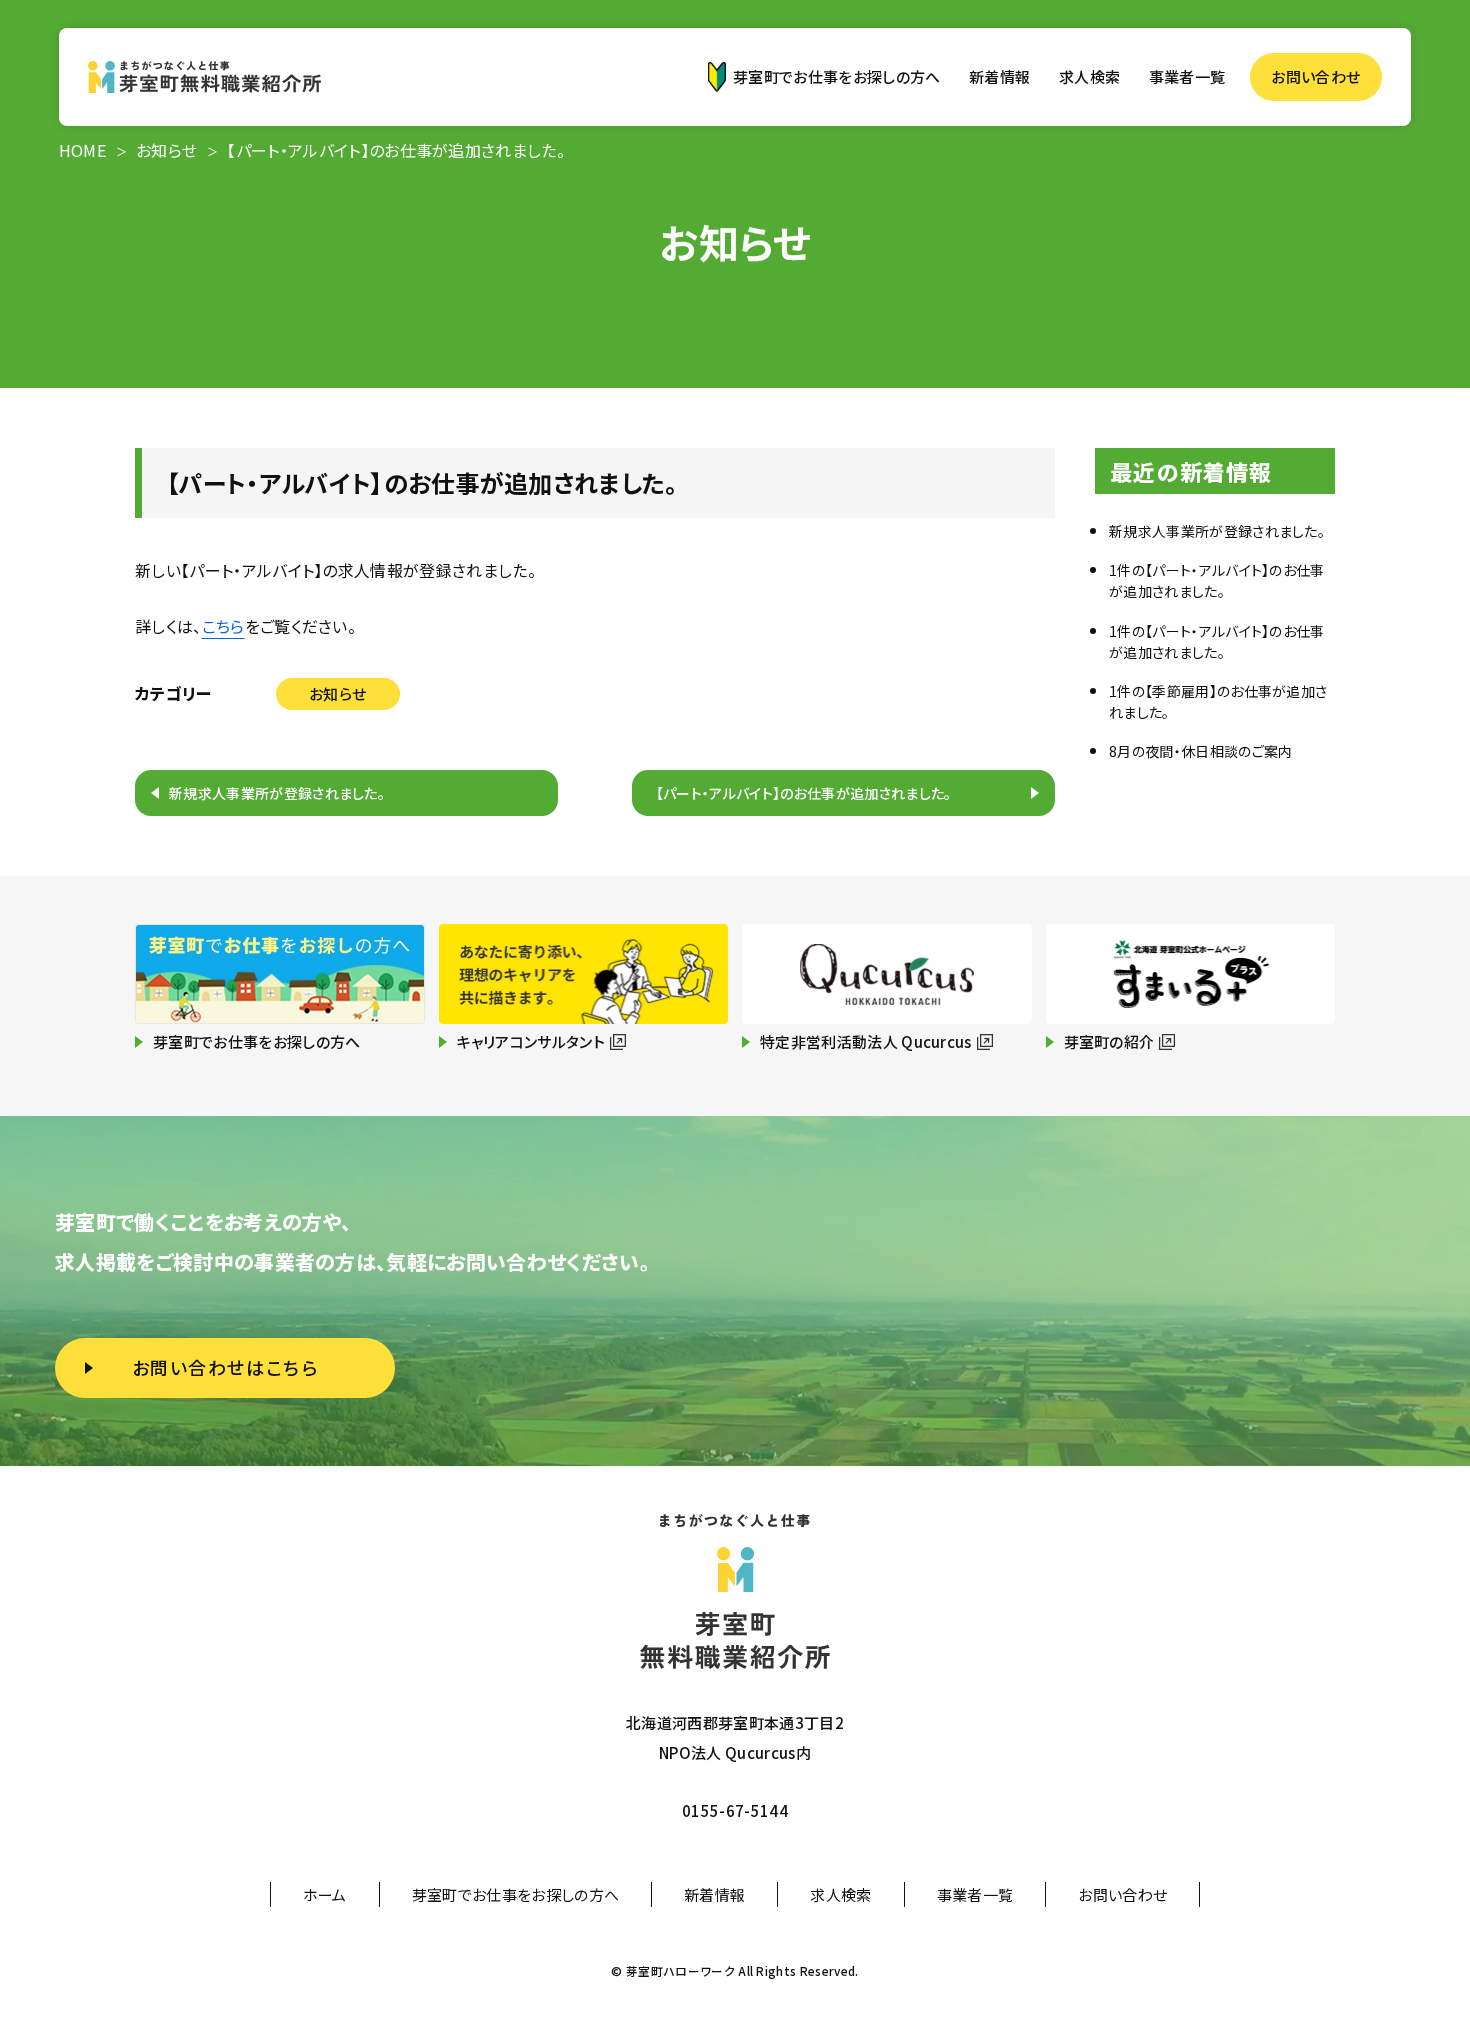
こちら (223, 626)
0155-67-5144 (735, 1810)
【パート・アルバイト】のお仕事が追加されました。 (804, 793)
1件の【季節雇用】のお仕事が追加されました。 (1218, 701)
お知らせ (337, 693)
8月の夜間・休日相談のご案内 (1200, 751)
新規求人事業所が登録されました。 (277, 793)
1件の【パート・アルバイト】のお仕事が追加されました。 (1217, 580)
